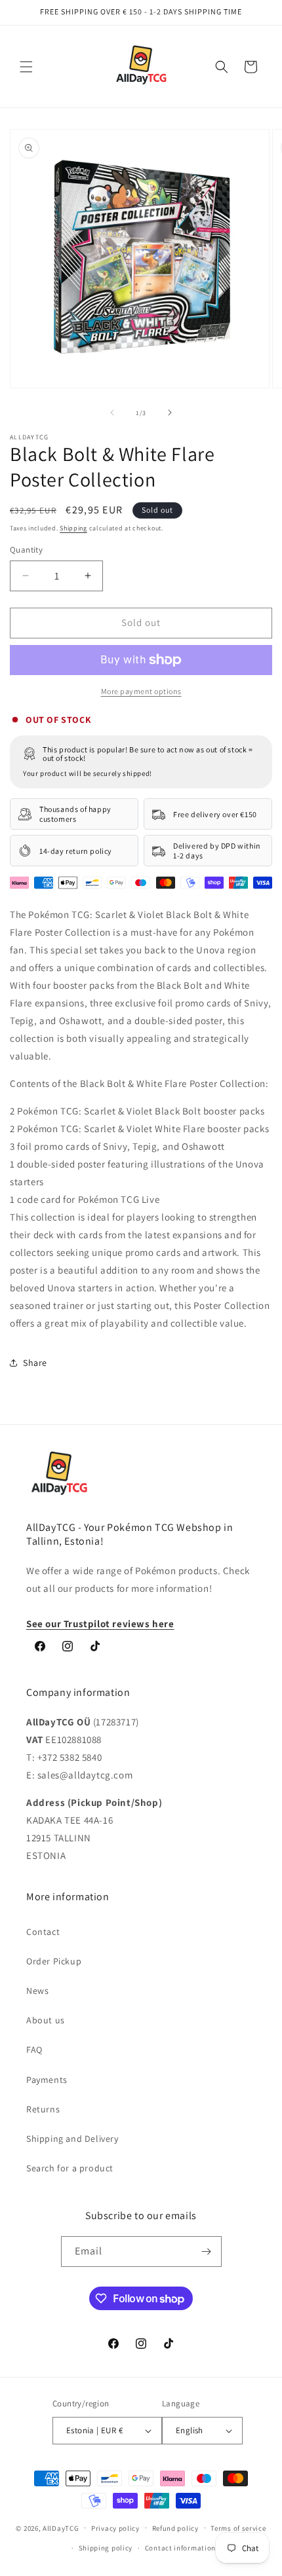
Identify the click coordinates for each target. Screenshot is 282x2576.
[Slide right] (170, 413)
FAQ (34, 2050)
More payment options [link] (141, 691)
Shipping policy (106, 2548)
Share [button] (35, 1363)
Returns (43, 2109)
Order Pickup (54, 1961)
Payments (47, 2080)
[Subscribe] (207, 2252)
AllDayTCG (61, 2528)
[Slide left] (112, 413)
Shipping (73, 528)
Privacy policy (115, 2528)
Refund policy (175, 2528)
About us (46, 2020)
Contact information (180, 2548)
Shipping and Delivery (72, 2139)
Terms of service (238, 2528)
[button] (26, 67)
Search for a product (70, 2168)
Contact (43, 1932)
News (37, 1991)
